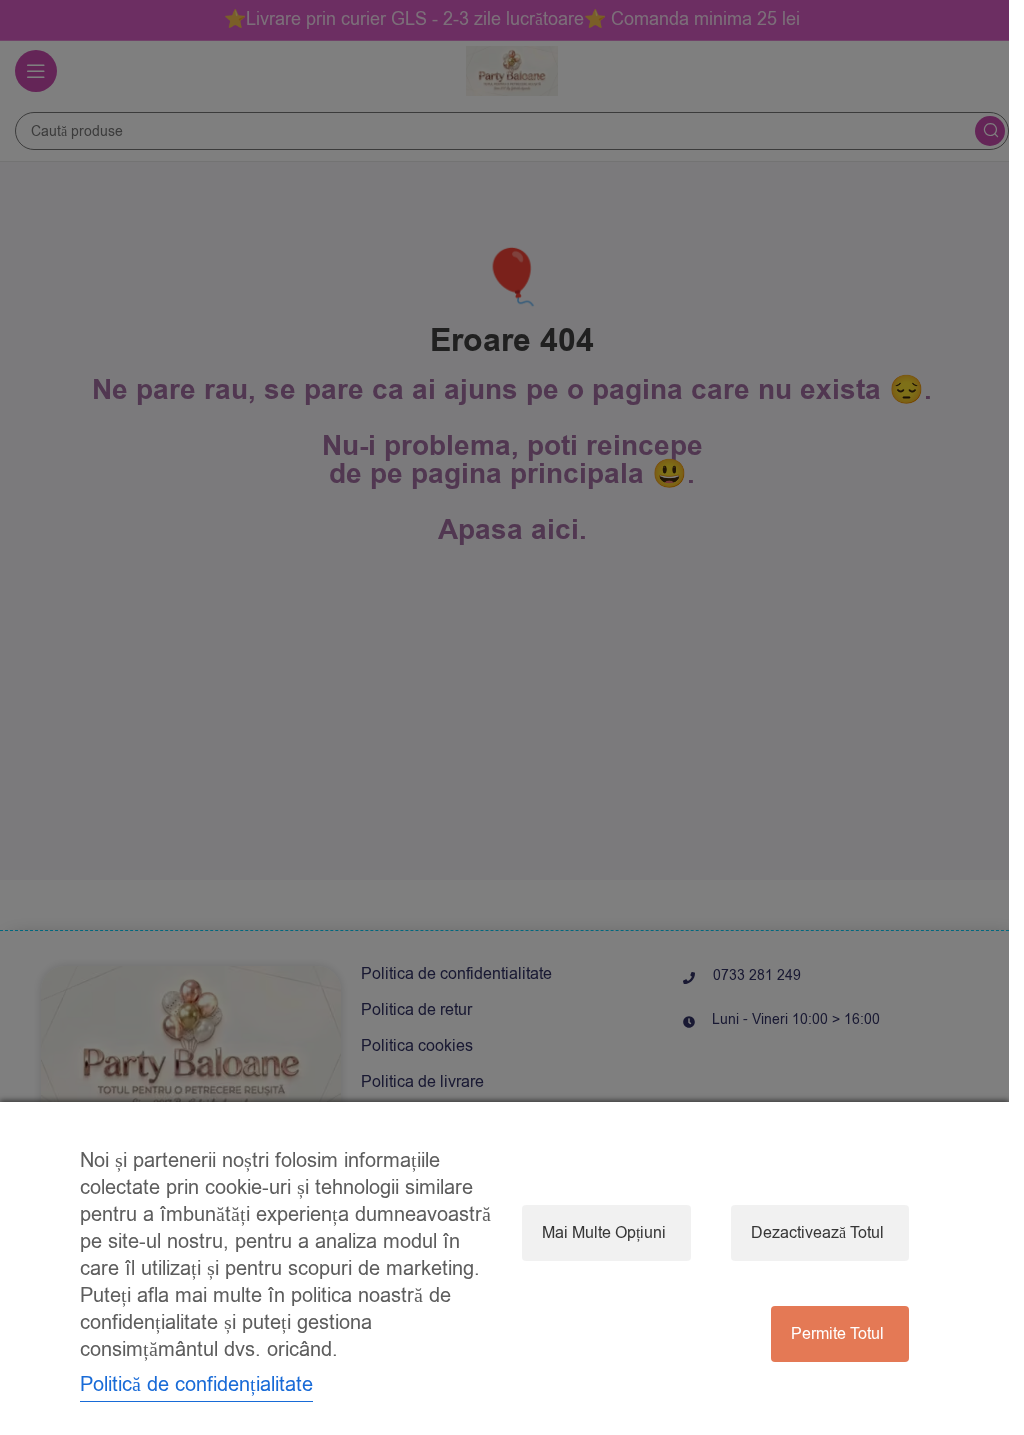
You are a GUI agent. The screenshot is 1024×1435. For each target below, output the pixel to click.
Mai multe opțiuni (604, 1233)
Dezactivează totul (817, 1233)
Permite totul (837, 1334)
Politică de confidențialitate (196, 1384)
